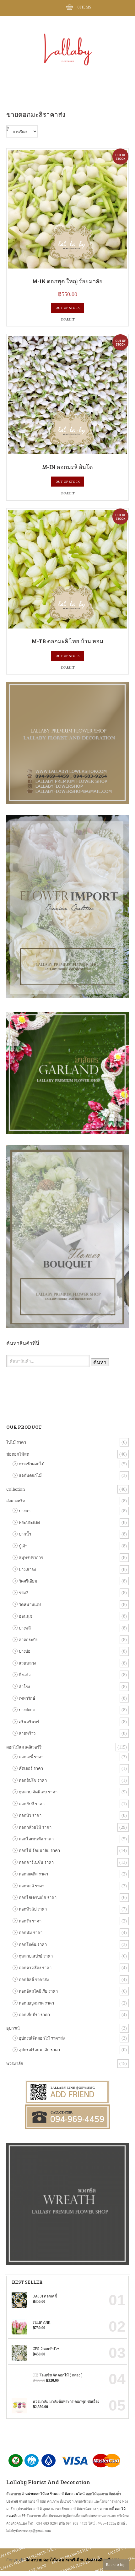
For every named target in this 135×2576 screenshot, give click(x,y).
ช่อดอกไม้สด (18, 1454)
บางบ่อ (25, 1651)
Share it (68, 319)
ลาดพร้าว (27, 1733)
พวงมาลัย (15, 2063)
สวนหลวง (27, 1663)
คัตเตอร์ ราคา (31, 1768)
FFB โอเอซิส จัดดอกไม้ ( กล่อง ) (58, 2375)
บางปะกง (27, 1710)
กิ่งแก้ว (25, 1675)
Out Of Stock (68, 308)
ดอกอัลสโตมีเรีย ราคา (38, 1991)
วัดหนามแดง (30, 1604)
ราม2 (24, 1593)
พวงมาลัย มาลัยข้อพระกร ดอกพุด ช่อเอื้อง (66, 2401)
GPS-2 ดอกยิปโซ (46, 2349)
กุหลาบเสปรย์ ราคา (36, 1956)
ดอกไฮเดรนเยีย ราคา (38, 1897)
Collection (16, 1489)
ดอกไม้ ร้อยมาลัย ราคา (39, 1850)
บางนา (25, 1511)
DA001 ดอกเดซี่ (45, 2296)
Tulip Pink (41, 2322)
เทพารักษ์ (27, 1698)
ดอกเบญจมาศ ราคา (36, 2003)
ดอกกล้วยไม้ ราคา (35, 1827)
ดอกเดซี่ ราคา (31, 1757)
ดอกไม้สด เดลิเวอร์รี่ (24, 1747)
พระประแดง (29, 1522)
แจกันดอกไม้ (30, 1475)
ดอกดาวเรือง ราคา (35, 1968)
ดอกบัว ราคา (30, 1815)
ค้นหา (100, 1362)
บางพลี (25, 1628)
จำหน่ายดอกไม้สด (35, 2494)
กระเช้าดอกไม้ (32, 1464)
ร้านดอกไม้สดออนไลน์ (67, 2494)
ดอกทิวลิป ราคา (33, 1909)
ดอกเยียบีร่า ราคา (34, 2015)
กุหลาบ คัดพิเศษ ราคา (38, 1792)
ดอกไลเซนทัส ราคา (36, 1839)
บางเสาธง (27, 1569)
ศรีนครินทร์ (29, 1722)
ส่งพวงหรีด (16, 1501)
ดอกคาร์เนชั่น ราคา (36, 1862)
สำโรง (24, 1687)
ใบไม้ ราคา (16, 1442)
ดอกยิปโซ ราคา (33, 1780)
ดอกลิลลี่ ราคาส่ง (34, 1979)
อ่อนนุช (26, 1616)
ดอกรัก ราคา (30, 1921)
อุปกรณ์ (13, 2028)
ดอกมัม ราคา (31, 1932)
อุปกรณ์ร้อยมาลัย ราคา (39, 2050)
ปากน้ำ (25, 1534)
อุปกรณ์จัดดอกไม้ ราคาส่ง (42, 2038)
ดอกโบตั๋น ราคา (33, 1944)
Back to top (116, 2564)
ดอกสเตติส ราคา (33, 1874)
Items (84, 7)
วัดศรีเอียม (28, 1581)
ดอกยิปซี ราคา (32, 1804)
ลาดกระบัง (28, 1640)
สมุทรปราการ (31, 1557)
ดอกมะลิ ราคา (32, 1886)
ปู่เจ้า (23, 1546)
